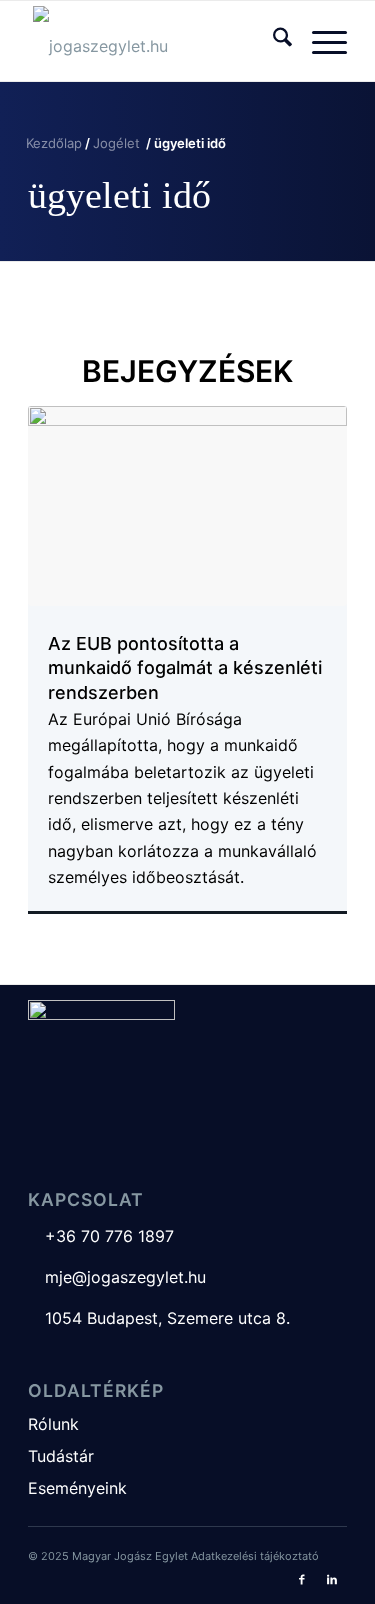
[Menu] (319, 41)
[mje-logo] (155, 41)
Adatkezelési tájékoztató (255, 1556)
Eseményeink (77, 1488)
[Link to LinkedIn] (332, 1579)
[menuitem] (272, 41)
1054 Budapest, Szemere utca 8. (159, 1318)
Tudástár (61, 1456)
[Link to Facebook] (302, 1579)
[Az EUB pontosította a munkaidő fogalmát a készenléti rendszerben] (187, 506)
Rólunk (53, 1424)
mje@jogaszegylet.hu (117, 1277)
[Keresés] (272, 41)
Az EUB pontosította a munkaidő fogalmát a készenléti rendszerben (185, 668)
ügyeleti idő (119, 195)
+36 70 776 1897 (101, 1236)
